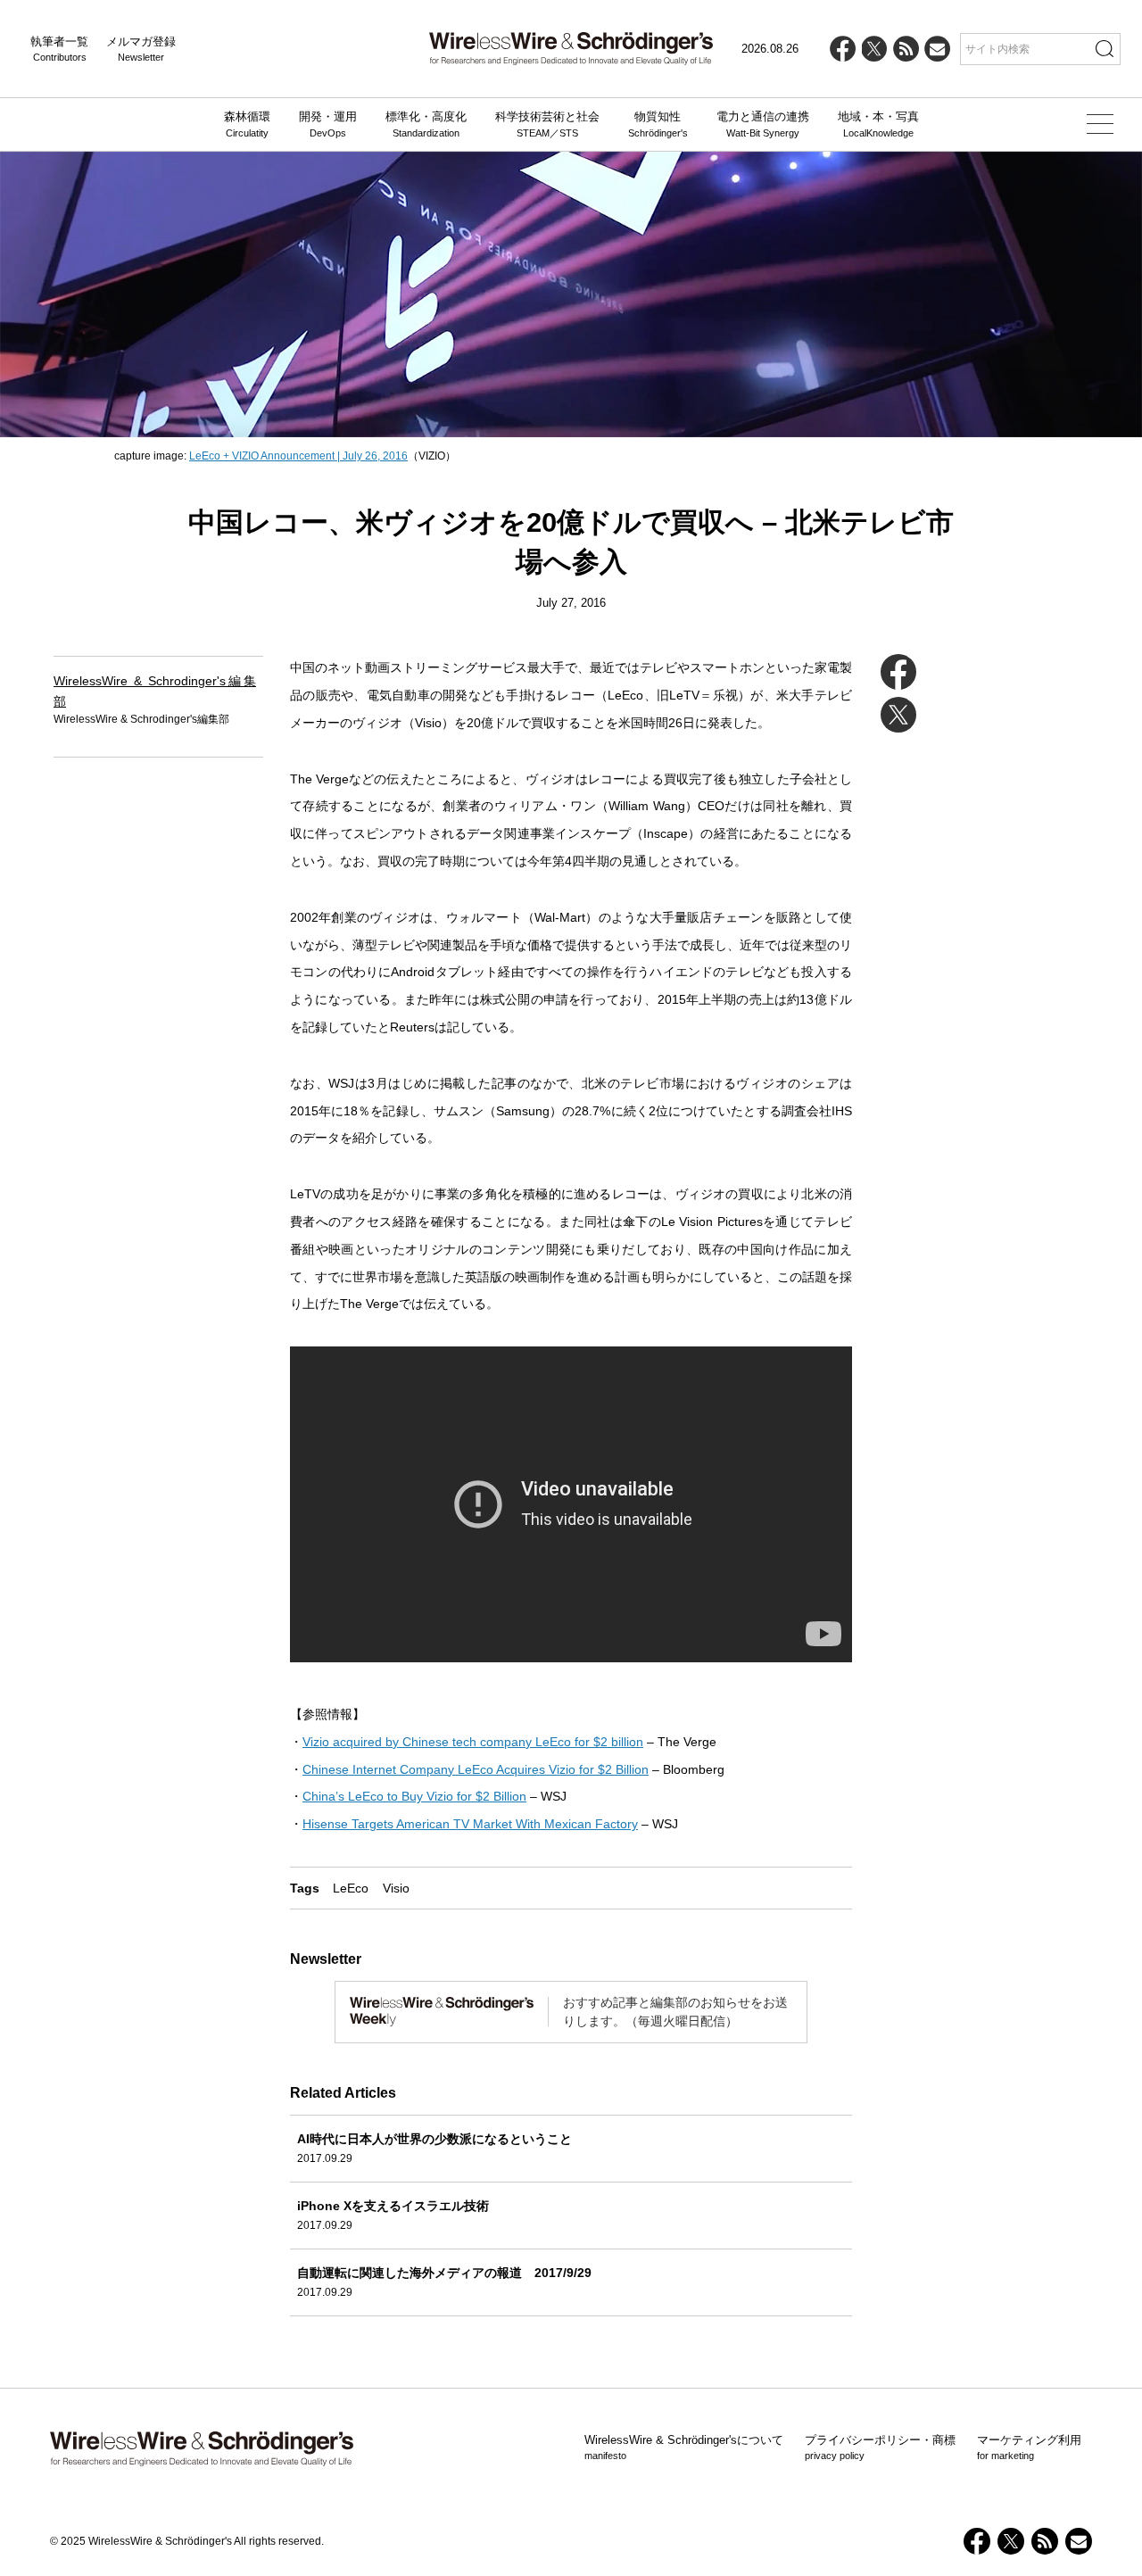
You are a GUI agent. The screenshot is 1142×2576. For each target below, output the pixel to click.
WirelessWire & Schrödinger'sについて (684, 2448)
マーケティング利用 (1029, 2448)
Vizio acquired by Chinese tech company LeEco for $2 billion (473, 1742)
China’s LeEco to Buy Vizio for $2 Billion (414, 1796)
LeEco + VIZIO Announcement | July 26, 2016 (298, 456)
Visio (396, 1888)
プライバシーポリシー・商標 (880, 2448)
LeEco (351, 1888)
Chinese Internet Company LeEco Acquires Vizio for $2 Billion (476, 1769)
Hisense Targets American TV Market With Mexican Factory (470, 1824)
